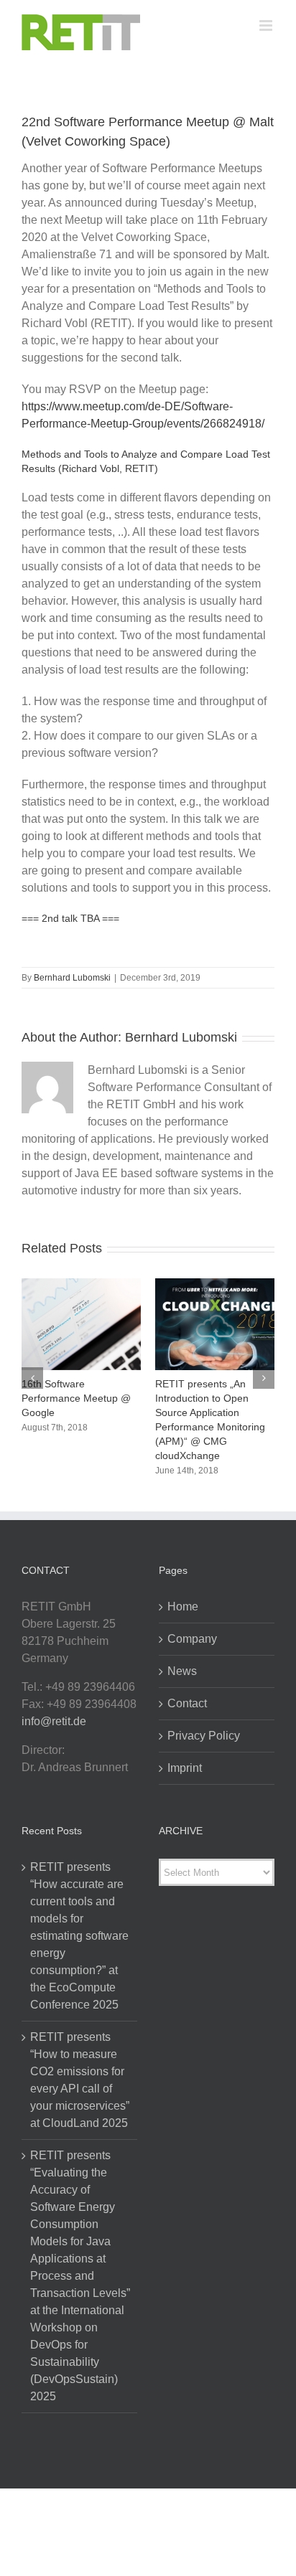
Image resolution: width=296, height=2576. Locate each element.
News (182, 1671)
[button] (32, 1378)
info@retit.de (54, 1721)
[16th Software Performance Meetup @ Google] (81, 1284)
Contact (187, 1703)
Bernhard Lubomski (72, 978)
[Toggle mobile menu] (267, 25)
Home (183, 1607)
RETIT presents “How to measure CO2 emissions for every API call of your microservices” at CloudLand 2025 (80, 2080)
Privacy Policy (204, 1736)
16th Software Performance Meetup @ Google (76, 1398)
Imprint (185, 1768)
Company (192, 1639)
